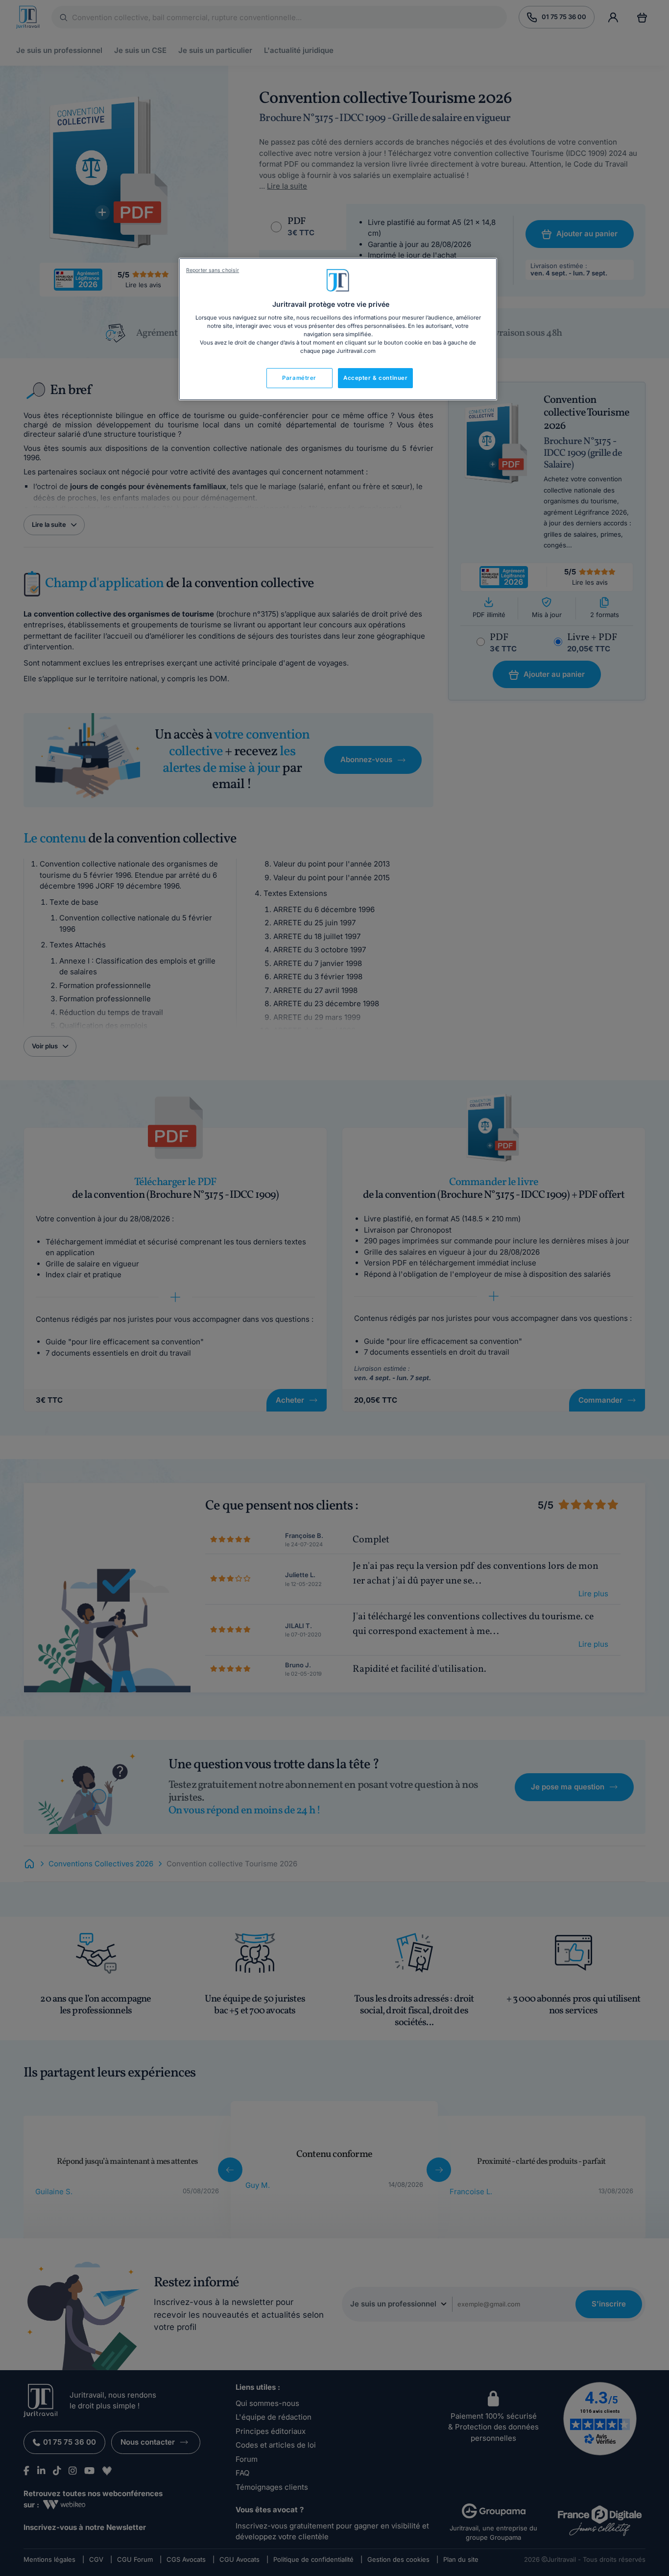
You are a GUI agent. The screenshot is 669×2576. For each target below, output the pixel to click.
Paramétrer (299, 378)
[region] (338, 329)
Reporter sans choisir (213, 270)
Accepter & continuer (375, 378)
